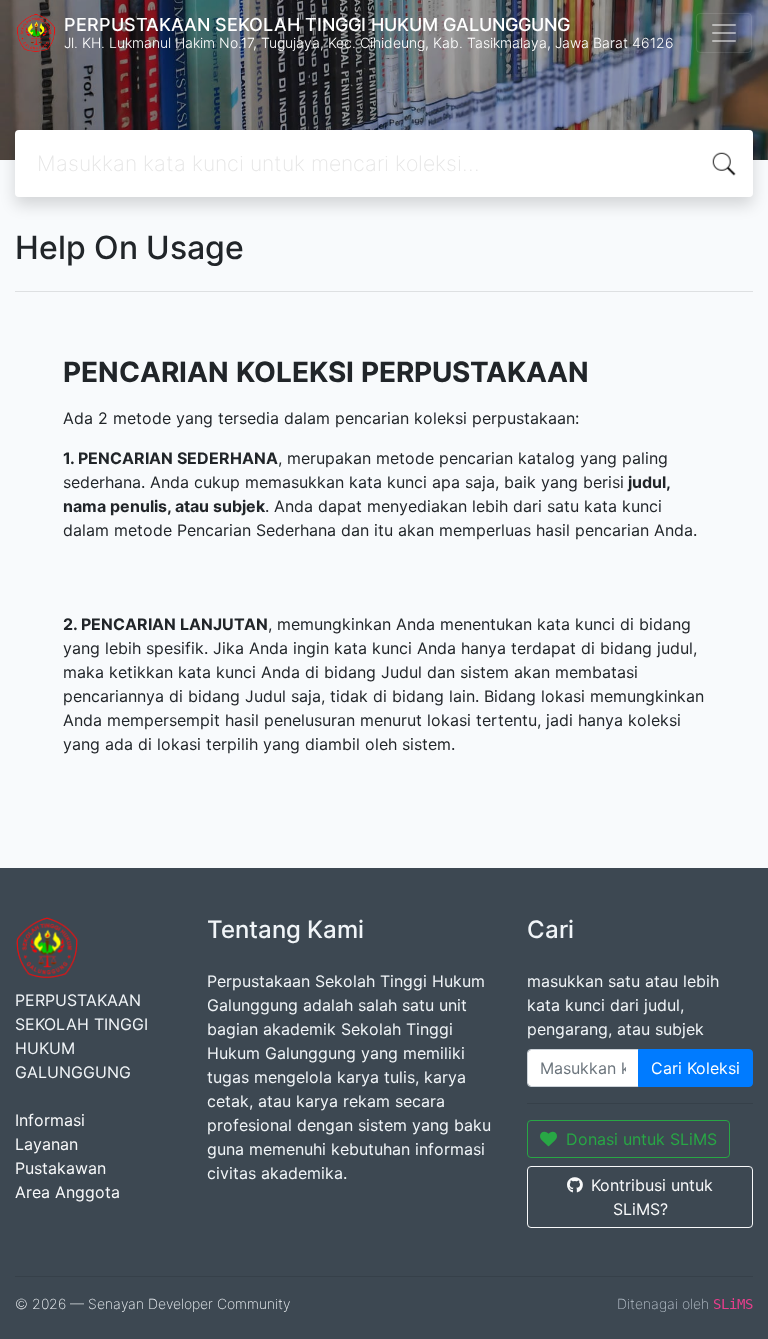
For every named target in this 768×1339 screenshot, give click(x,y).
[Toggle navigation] (724, 33)
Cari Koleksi (695, 1068)
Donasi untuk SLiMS (641, 1139)
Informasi (50, 1120)
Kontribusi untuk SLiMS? (652, 1197)
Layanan (46, 1144)
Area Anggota (67, 1192)
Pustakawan (60, 1168)
